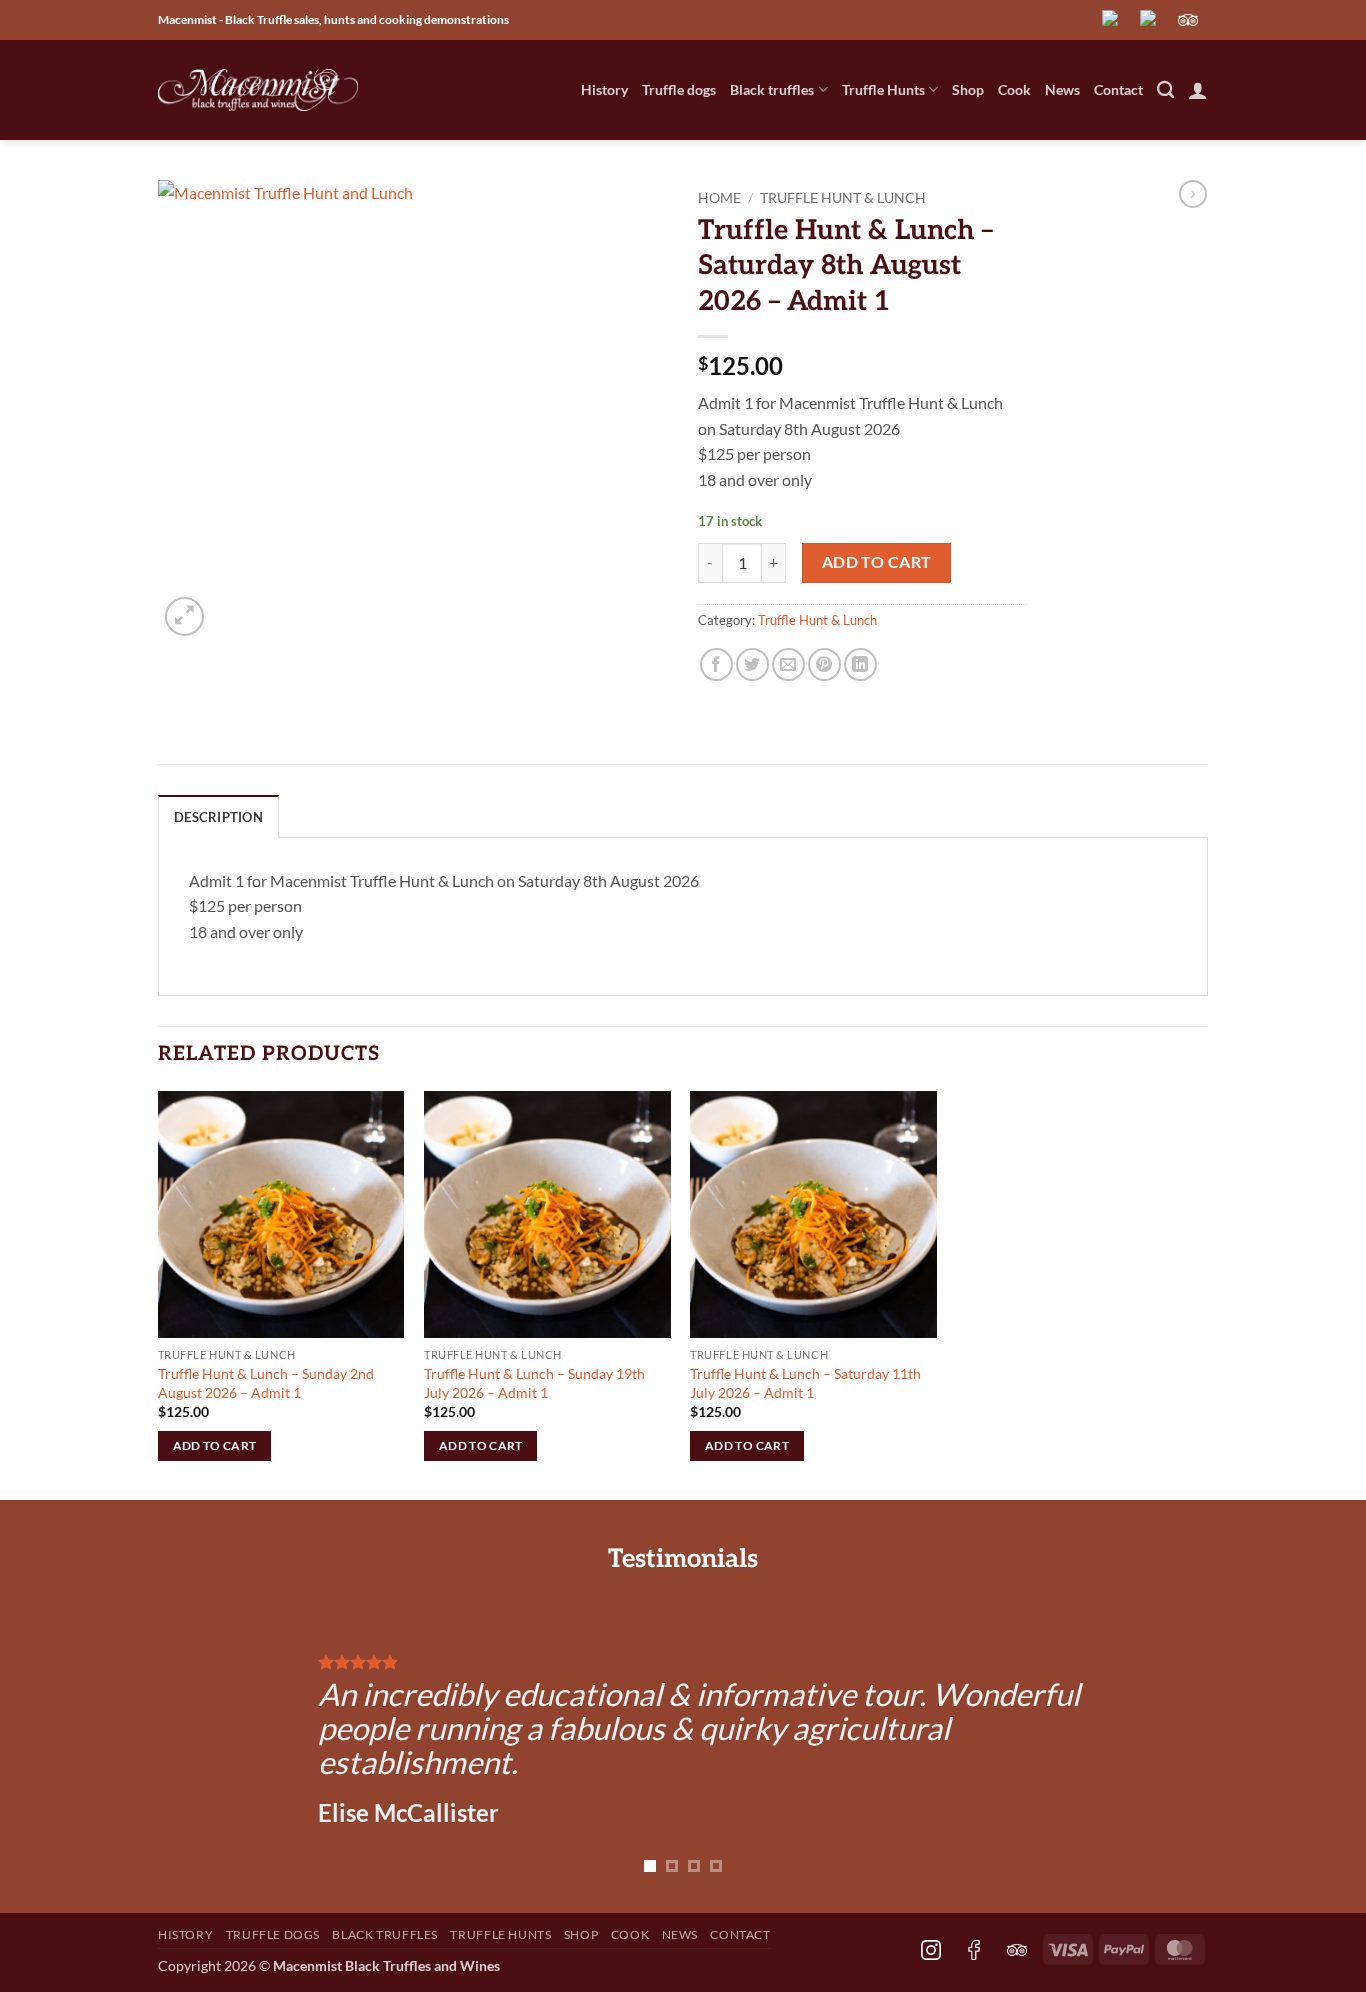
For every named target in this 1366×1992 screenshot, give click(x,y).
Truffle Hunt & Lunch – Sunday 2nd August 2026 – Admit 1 (266, 1383)
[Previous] (204, 1739)
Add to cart (877, 562)
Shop (968, 89)
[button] (1198, 90)
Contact (1118, 89)
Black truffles (772, 89)
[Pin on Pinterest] (824, 664)
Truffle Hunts (883, 89)
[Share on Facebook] (716, 664)
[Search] (1165, 90)
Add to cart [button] (215, 1445)
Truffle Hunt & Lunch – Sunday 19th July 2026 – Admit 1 (534, 1383)
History (604, 89)
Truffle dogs (679, 89)
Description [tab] (218, 817)
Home (719, 198)
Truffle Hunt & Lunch (843, 198)
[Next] (1162, 1739)
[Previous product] (1193, 194)
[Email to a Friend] (788, 664)
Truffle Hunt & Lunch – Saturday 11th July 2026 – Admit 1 (805, 1383)
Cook (1014, 89)
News (1062, 89)
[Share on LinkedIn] (860, 664)
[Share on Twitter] (752, 664)
